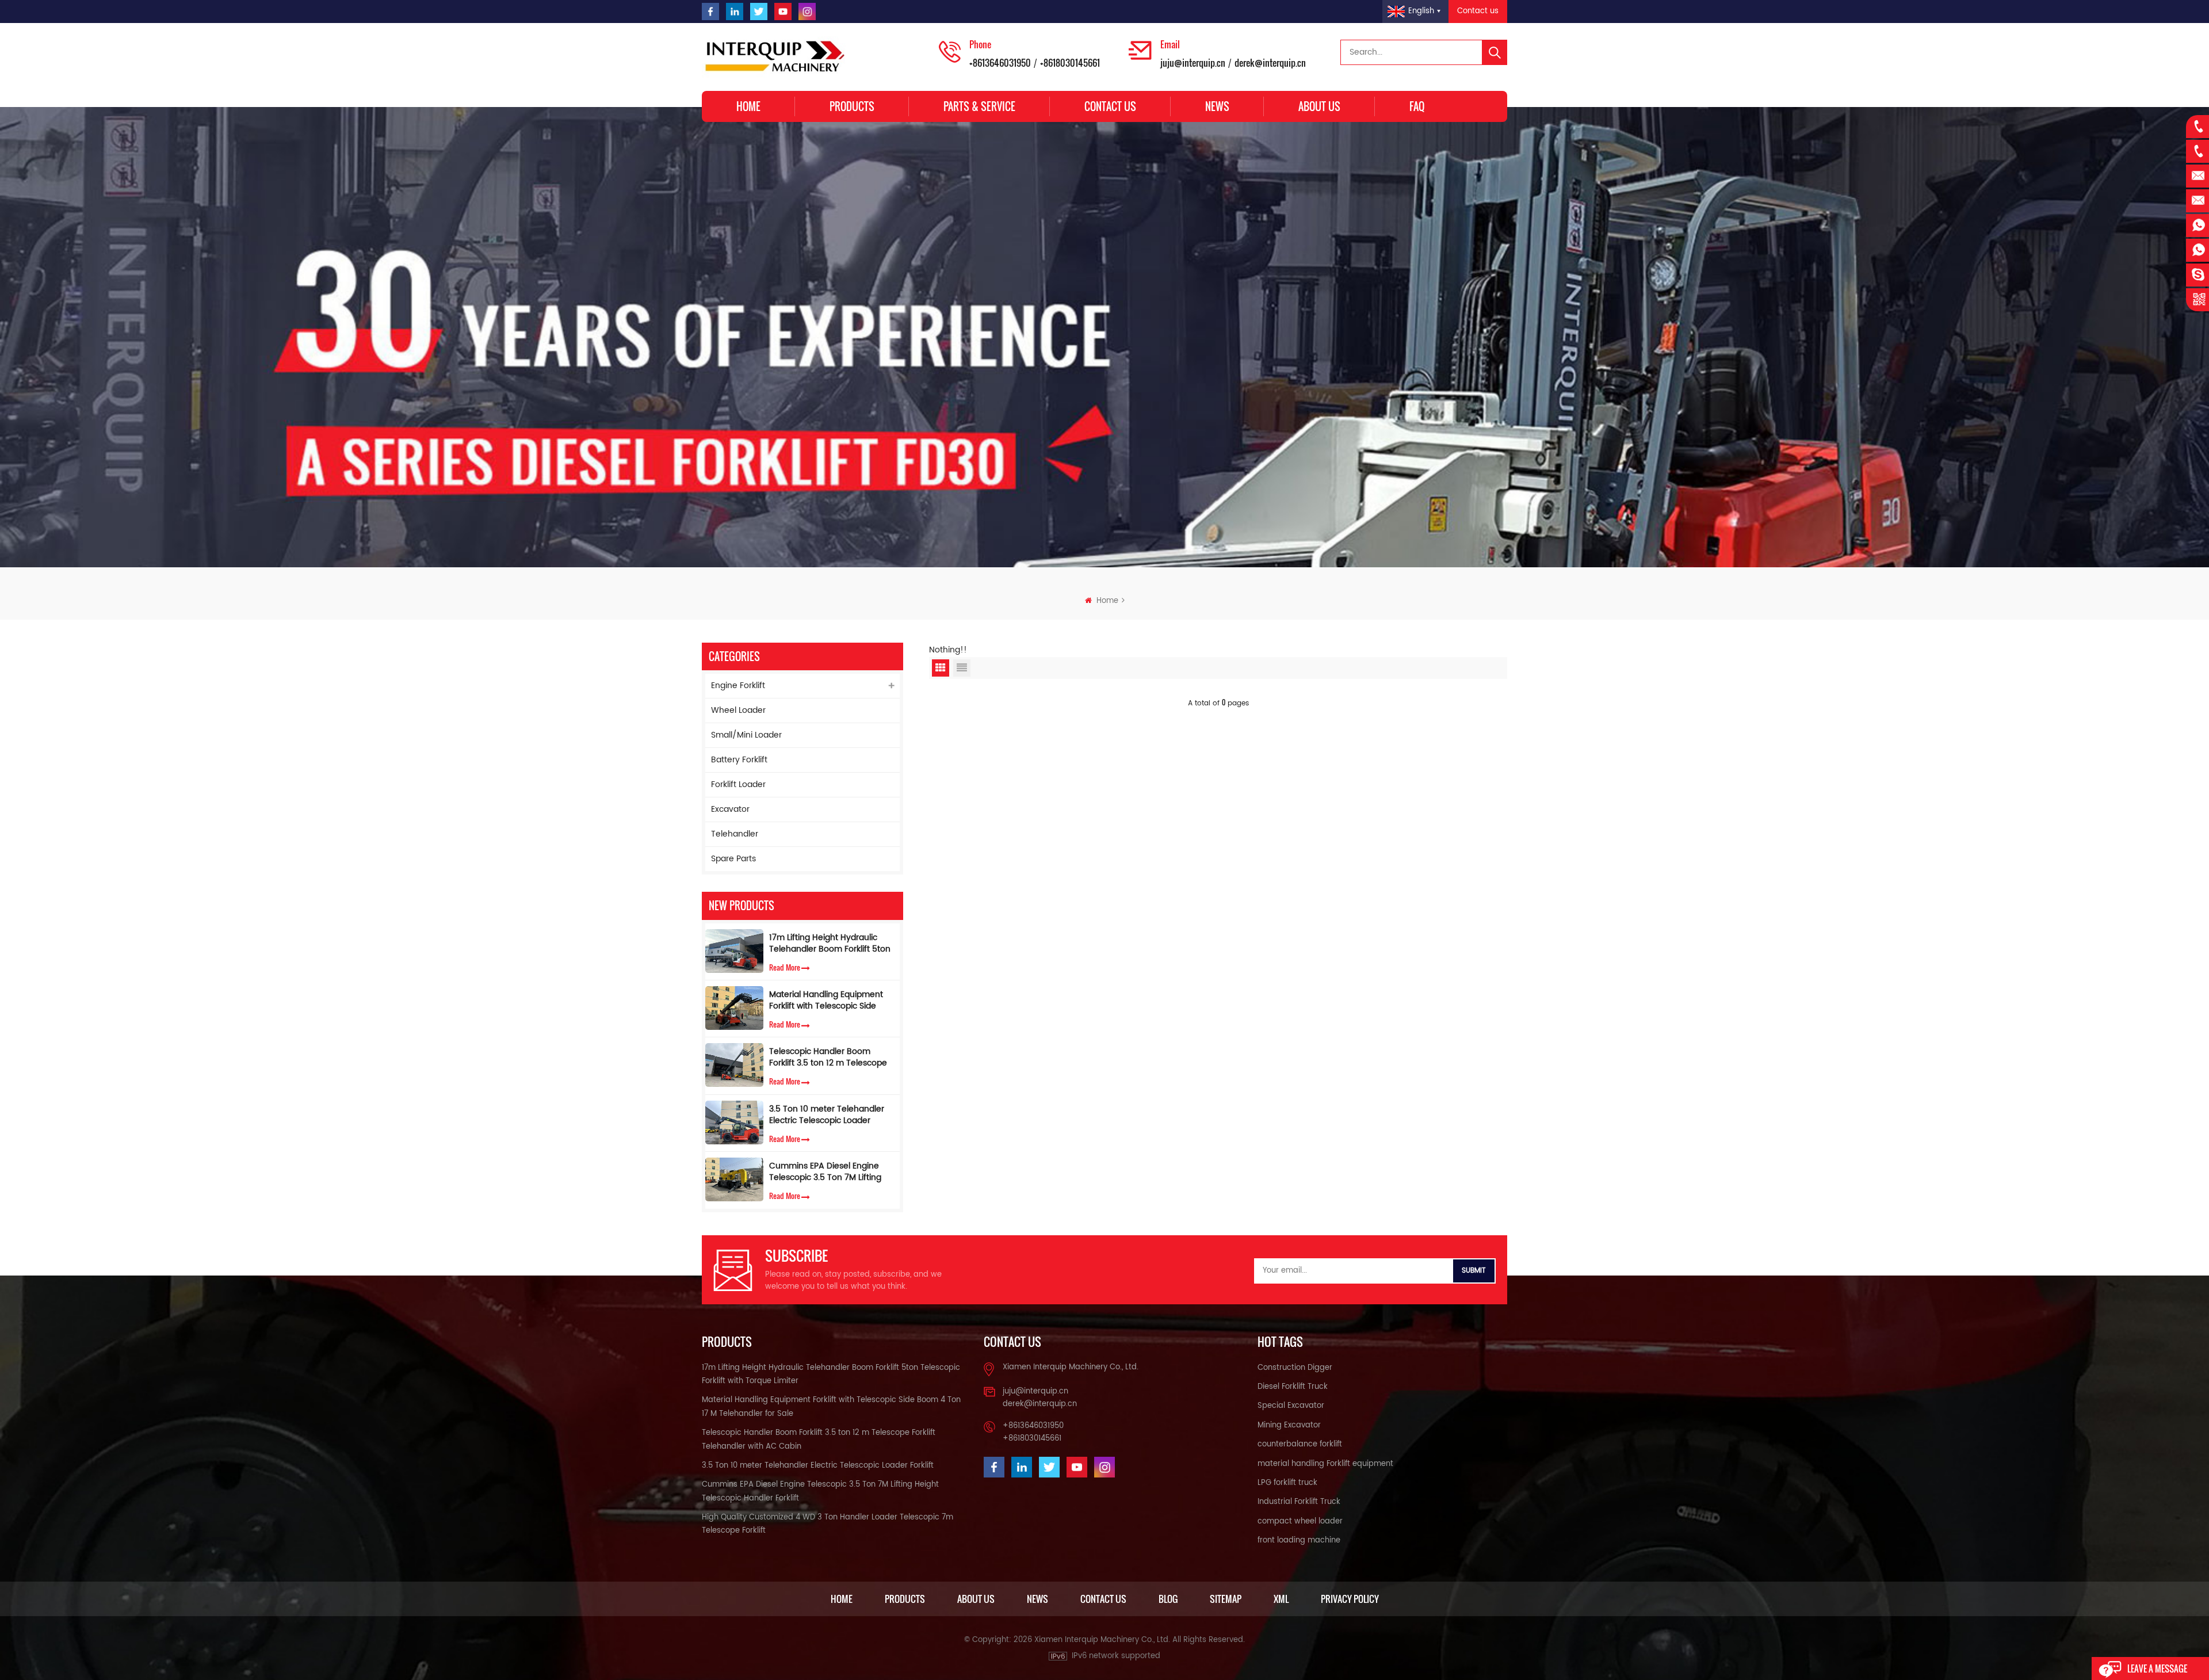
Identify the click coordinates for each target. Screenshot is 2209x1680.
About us (1319, 106)
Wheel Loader (738, 710)
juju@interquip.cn (1193, 63)
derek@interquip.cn (1270, 63)
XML (1281, 1599)
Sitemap (1226, 1599)
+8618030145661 (1070, 63)
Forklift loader (738, 784)
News (1217, 106)
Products (852, 106)
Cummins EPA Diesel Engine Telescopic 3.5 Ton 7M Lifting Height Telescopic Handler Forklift (825, 1172)
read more (785, 967)
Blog (1168, 1599)
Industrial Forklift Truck (1299, 1502)
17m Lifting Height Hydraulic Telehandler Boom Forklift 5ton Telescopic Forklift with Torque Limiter (830, 944)
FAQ (1417, 106)
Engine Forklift (738, 686)
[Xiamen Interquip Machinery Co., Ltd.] (777, 57)
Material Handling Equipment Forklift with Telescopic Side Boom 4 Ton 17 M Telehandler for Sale (828, 1001)
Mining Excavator (1289, 1425)
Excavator (730, 809)
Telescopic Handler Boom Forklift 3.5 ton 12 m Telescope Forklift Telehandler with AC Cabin (828, 1057)
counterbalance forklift (1300, 1444)
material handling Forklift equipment (1325, 1464)
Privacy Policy (1350, 1599)
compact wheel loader (1300, 1521)
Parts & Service (979, 106)
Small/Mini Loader (746, 735)
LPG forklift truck (1287, 1483)
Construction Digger (1295, 1368)
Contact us (1478, 11)
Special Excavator (1291, 1406)
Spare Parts (733, 859)
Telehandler (735, 834)
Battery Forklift (739, 760)
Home (748, 106)
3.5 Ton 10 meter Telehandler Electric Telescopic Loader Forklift (827, 1115)
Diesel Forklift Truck (1293, 1387)
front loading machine (1299, 1540)
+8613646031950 (1000, 63)
